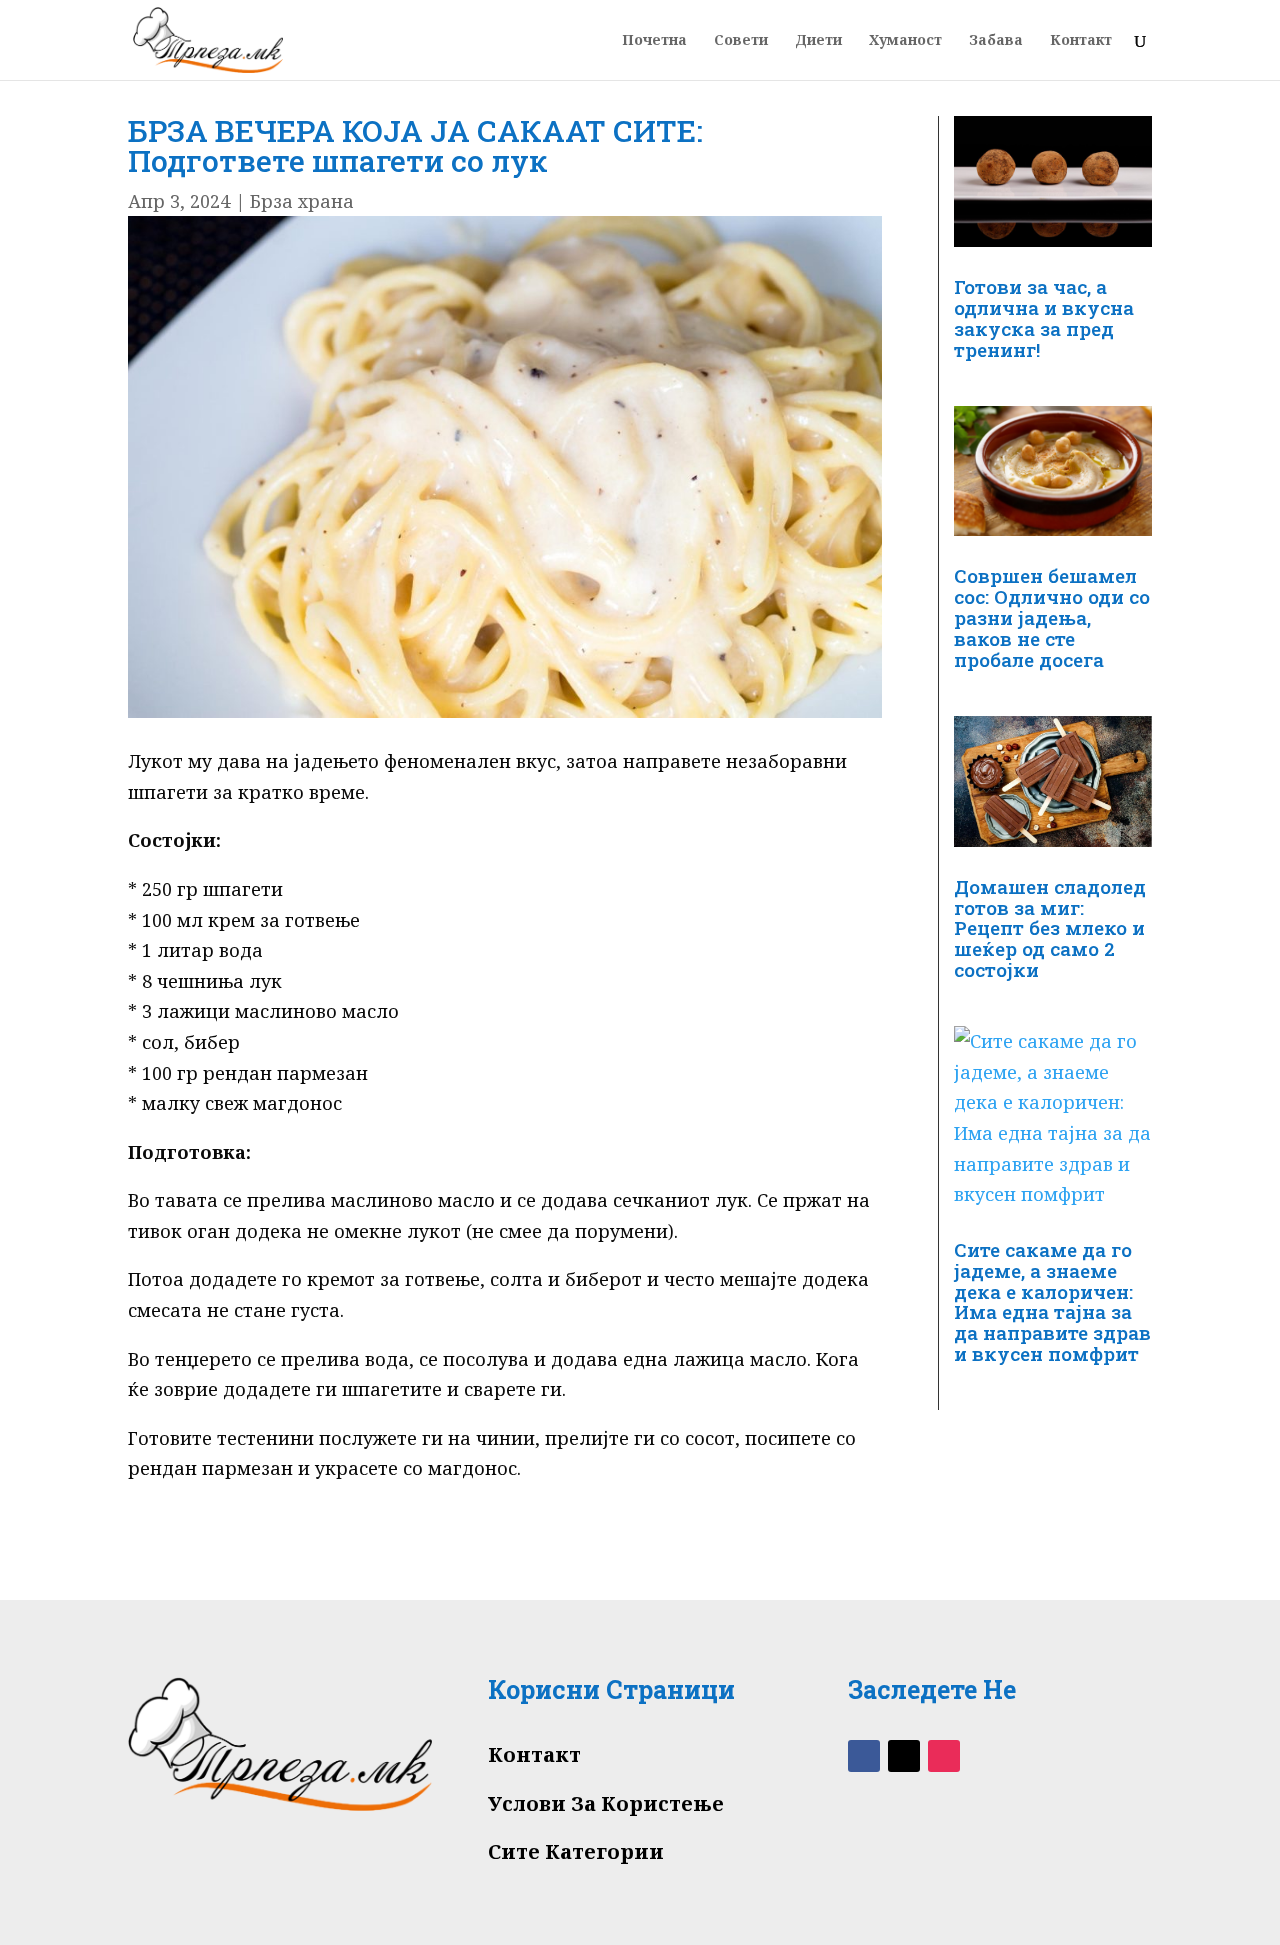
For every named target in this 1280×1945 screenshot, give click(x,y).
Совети (741, 41)
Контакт (1081, 41)
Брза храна (302, 201)
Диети (818, 41)
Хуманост (905, 41)
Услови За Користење (606, 1803)
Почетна (654, 41)
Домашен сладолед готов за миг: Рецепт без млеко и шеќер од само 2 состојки (1050, 928)
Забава (996, 41)
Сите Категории (576, 1851)
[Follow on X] (904, 1756)
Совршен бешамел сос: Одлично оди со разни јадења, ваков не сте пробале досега (1052, 617)
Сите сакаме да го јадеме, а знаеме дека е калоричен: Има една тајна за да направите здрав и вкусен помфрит (1052, 1302)
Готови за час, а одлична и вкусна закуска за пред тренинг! (1044, 318)
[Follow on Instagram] (944, 1756)
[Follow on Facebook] (864, 1756)
